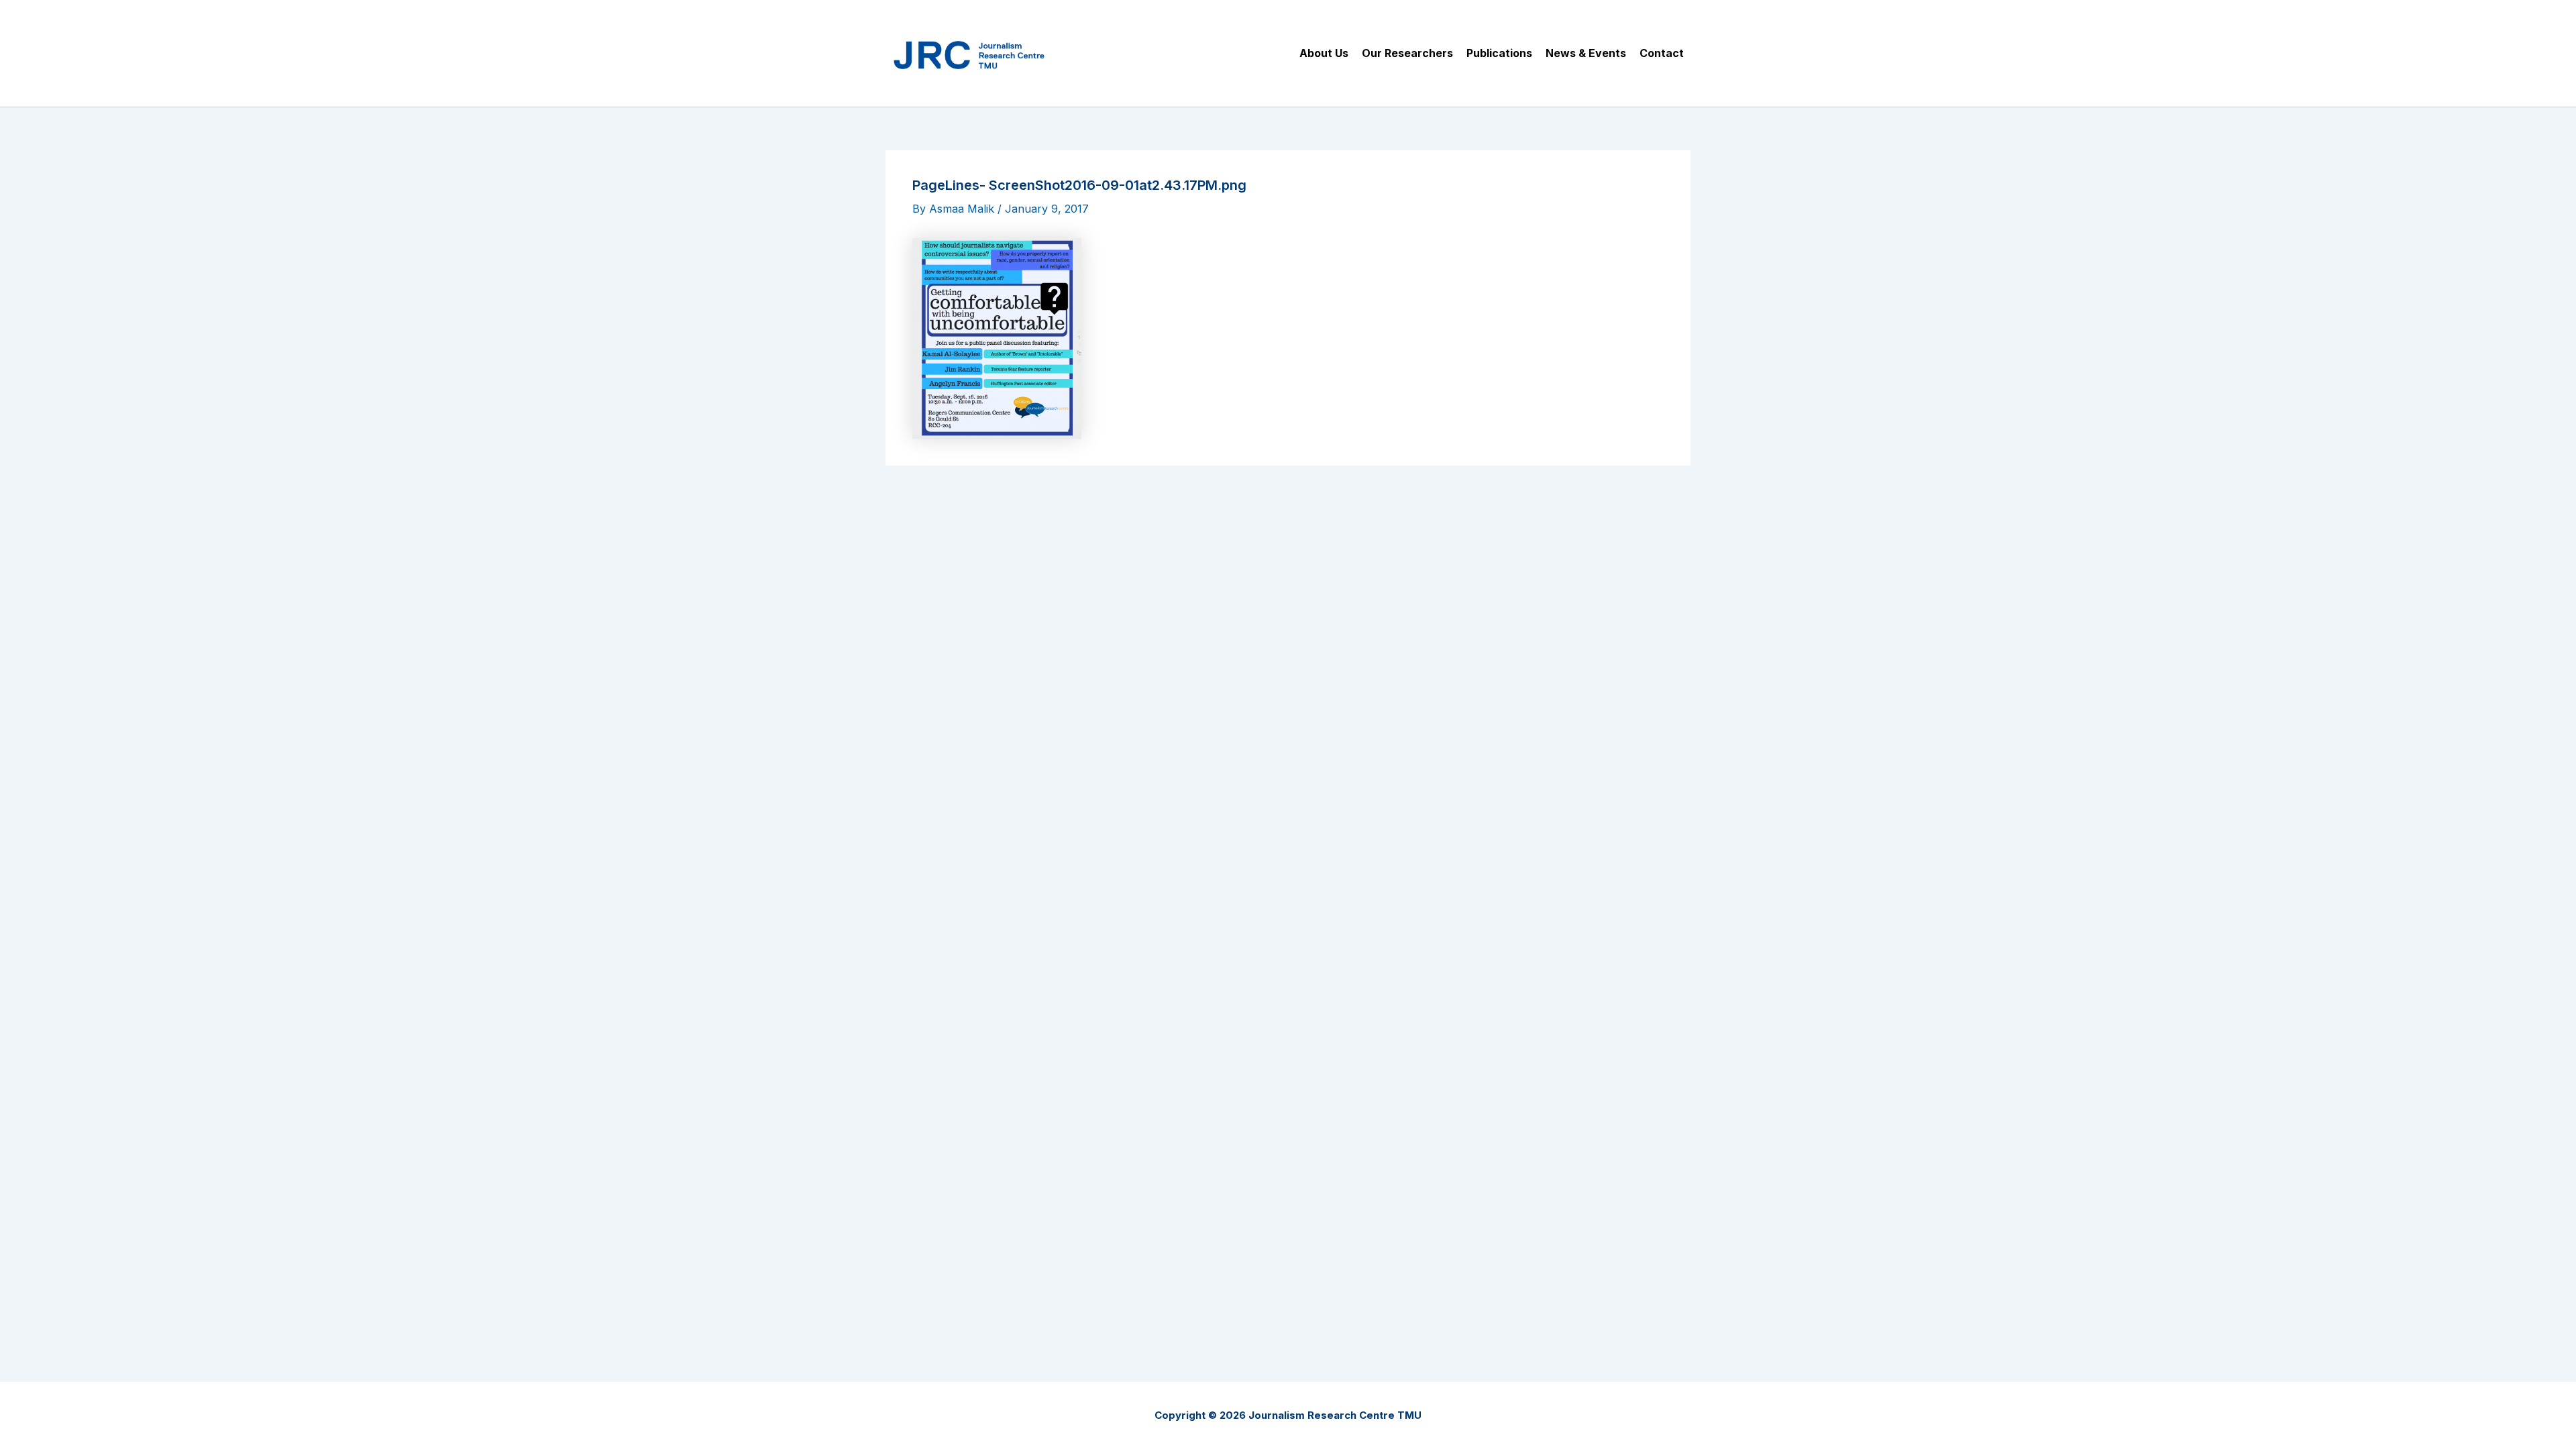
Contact (1662, 53)
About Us (1324, 53)
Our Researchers (1407, 53)
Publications (1499, 53)
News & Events (1586, 53)
